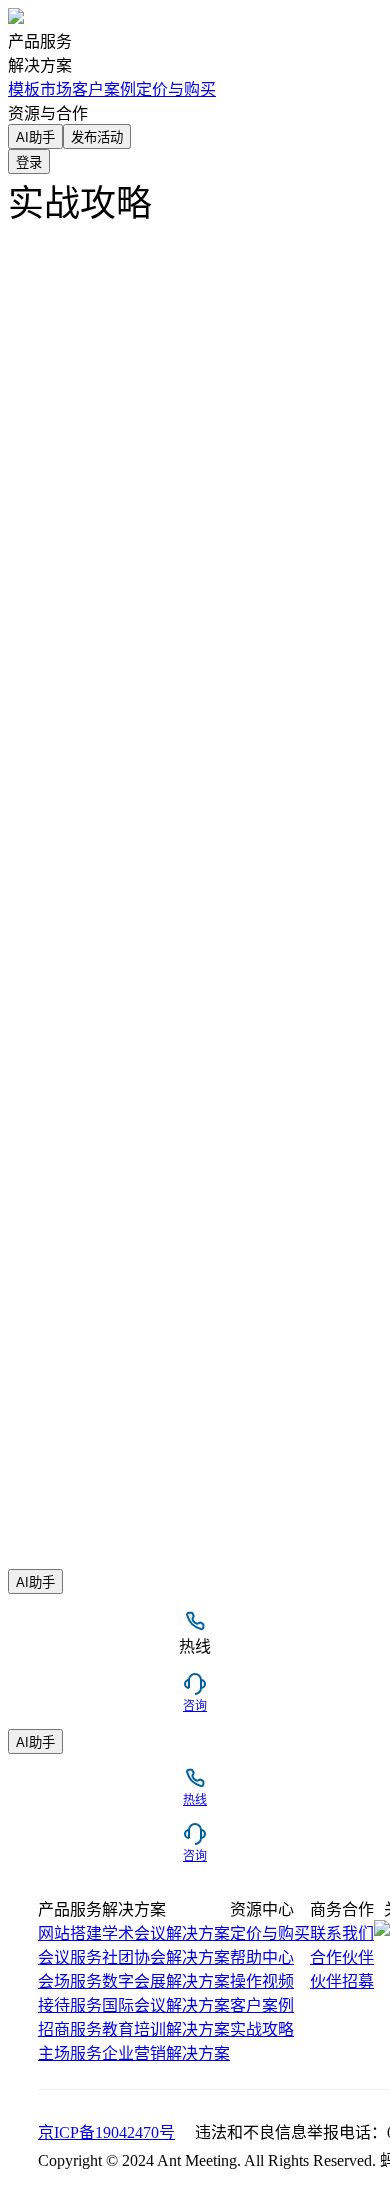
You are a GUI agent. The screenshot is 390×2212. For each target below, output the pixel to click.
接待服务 (70, 2005)
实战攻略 (262, 2029)
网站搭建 (70, 1933)
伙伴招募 (342, 1981)
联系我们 (342, 1933)
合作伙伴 (342, 1957)
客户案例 (262, 2005)
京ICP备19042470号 (106, 2132)
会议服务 (70, 1957)
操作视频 (262, 1981)
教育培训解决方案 (166, 2029)
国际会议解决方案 (166, 2005)
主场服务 (70, 2053)
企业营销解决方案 (166, 2053)
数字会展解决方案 (166, 1981)
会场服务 (70, 1981)
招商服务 (70, 2029)
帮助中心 (262, 1957)
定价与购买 (176, 89)
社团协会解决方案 (166, 1957)
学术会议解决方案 (166, 1933)
